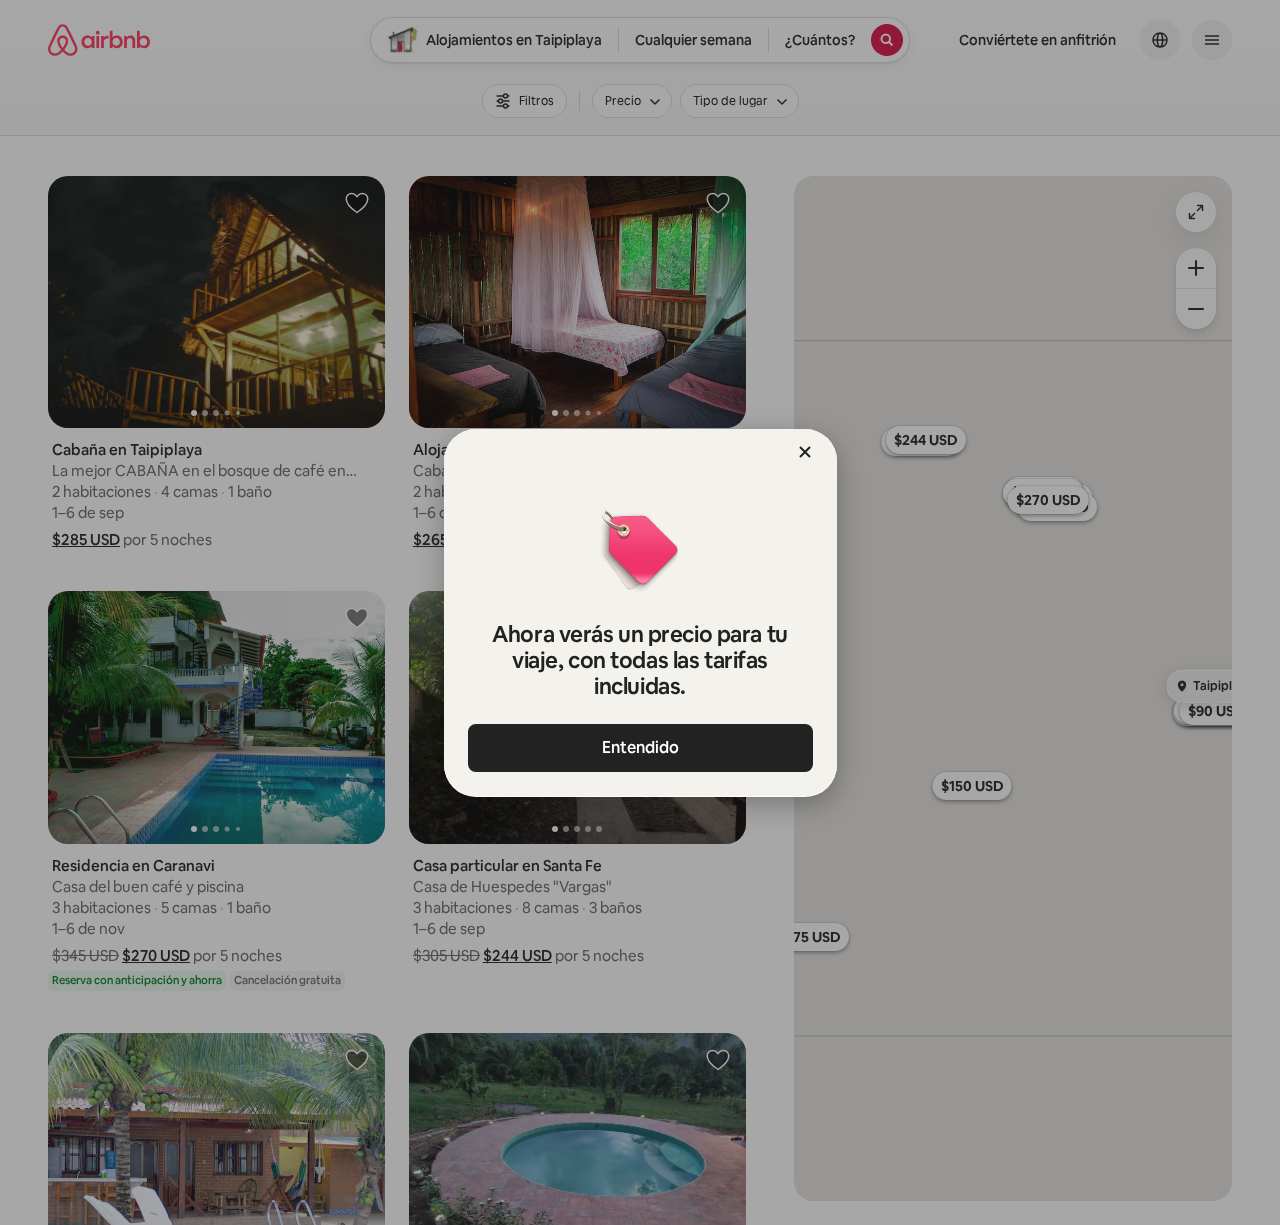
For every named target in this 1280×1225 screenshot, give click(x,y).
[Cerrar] (805, 452)
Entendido (640, 747)
